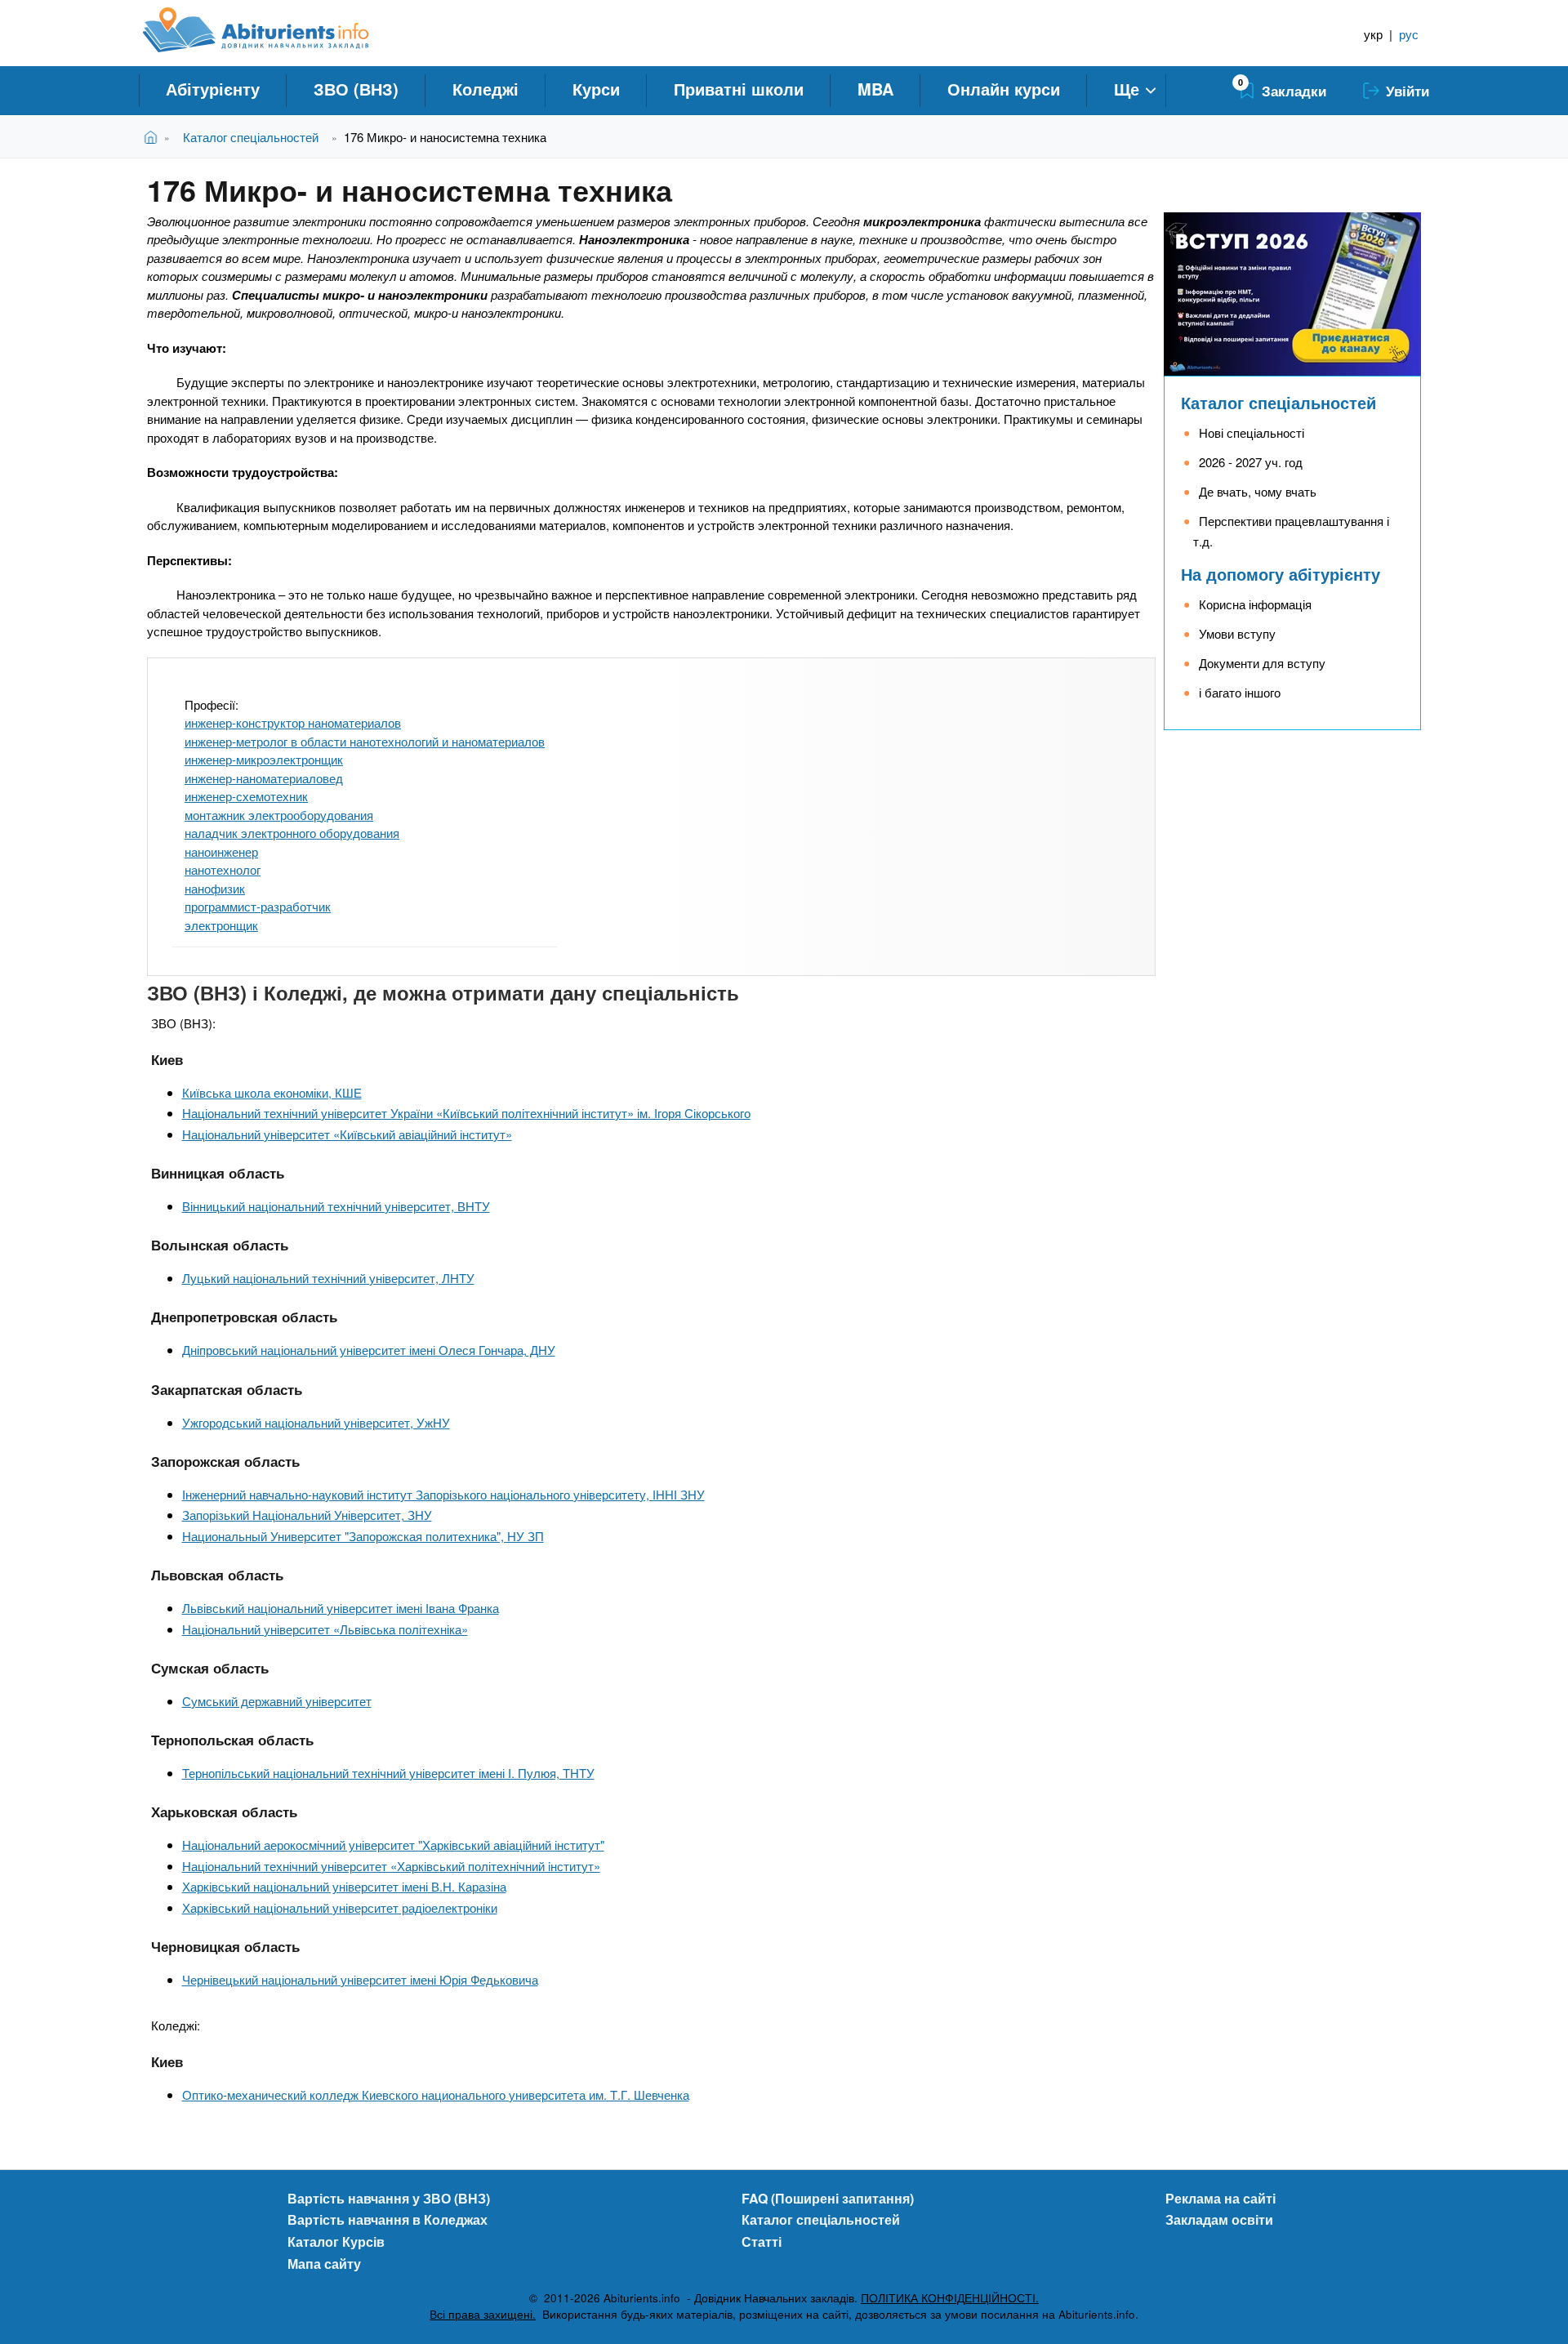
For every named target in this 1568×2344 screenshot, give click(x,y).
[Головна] (274, 30)
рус (1409, 34)
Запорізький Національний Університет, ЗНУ (307, 1515)
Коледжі (486, 89)
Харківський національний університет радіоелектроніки (340, 1907)
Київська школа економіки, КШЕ (272, 1092)
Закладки (1294, 91)
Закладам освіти (1219, 2219)
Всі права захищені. (483, 2314)
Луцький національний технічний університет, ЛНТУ (328, 1278)
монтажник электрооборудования (279, 815)
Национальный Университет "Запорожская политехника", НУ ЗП (363, 1536)
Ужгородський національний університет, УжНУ (316, 1422)
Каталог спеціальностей (251, 137)
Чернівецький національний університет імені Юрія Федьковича (360, 1979)
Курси (596, 89)
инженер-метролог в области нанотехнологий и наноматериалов (365, 741)
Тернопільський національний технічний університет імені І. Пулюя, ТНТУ (388, 1773)
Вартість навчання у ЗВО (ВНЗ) (389, 2198)
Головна (154, 137)
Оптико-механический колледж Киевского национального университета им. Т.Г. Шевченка (436, 2094)
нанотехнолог (223, 869)
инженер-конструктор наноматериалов (293, 722)
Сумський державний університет (277, 1701)
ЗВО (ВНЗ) (356, 89)
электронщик (221, 925)
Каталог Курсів (336, 2242)
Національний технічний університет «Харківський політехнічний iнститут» (391, 1866)
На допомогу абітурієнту (1281, 574)
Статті (762, 2242)
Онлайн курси (1004, 89)
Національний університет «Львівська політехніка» (325, 1629)
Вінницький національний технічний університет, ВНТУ (336, 1206)
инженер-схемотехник (246, 796)
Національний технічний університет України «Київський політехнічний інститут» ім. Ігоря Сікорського (466, 1113)
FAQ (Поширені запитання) (828, 2198)
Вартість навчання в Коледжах (388, 2219)
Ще (1127, 89)
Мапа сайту (324, 2264)
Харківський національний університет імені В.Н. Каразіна (344, 1886)
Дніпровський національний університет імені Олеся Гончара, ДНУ (369, 1350)
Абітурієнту (213, 89)
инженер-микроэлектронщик (264, 759)
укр (1373, 34)
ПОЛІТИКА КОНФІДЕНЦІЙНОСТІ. (950, 2298)
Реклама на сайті (1221, 2198)
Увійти (1408, 91)
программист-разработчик (258, 906)
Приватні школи (739, 89)
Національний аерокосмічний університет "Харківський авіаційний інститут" (393, 1845)
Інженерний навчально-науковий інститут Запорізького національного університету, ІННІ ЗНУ (443, 1494)
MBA (875, 89)
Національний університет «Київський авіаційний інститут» (347, 1134)
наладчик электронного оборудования (292, 833)
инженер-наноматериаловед (264, 778)
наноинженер (221, 851)
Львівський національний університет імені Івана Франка (341, 1608)
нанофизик (215, 888)
